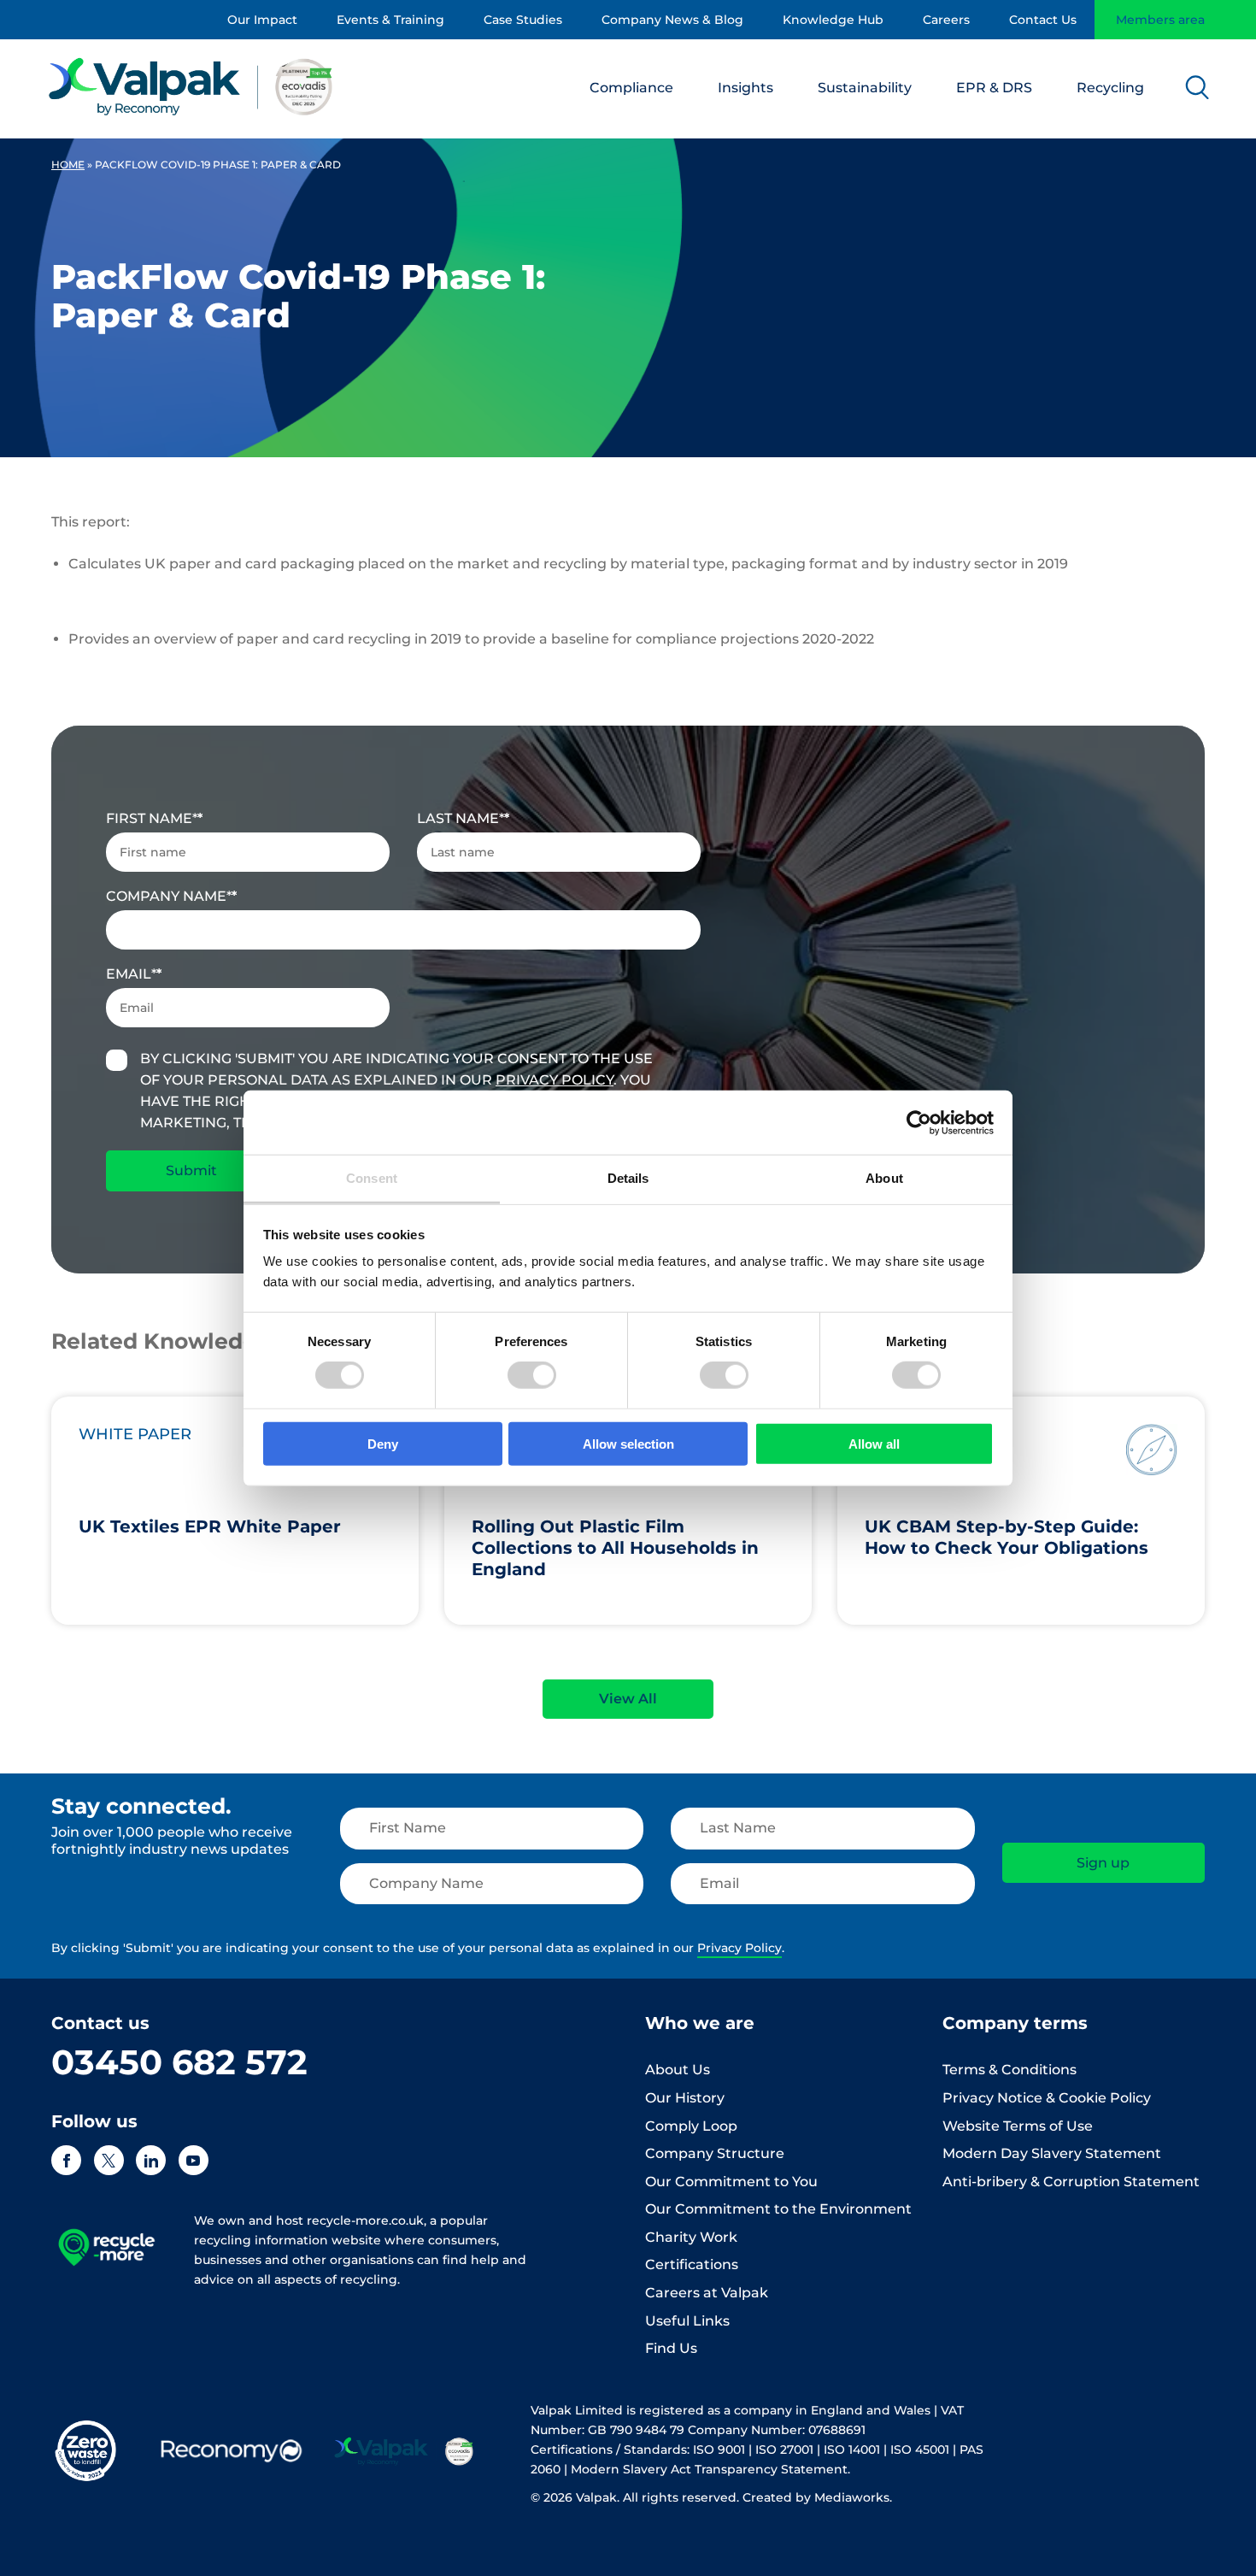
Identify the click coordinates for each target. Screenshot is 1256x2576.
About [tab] (884, 1178)
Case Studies (523, 20)
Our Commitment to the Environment (778, 2209)
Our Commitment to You (731, 2182)
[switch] (532, 1375)
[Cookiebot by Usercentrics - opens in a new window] (919, 1122)
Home (68, 165)
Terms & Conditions (1009, 2070)
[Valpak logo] (191, 86)
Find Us (671, 2348)
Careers (946, 20)
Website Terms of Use (1018, 2126)
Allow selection (628, 1444)
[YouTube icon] (194, 2160)
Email (131, 974)
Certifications (692, 2264)
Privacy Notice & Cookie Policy (1047, 2098)
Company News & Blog (672, 20)
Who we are (700, 2023)
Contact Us (1043, 20)
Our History (685, 2098)
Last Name (461, 818)
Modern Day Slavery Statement (1052, 2153)
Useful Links (687, 2321)
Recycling (1110, 88)
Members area (1160, 20)
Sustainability (865, 88)
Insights (745, 88)
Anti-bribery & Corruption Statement (1071, 2182)
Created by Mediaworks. (817, 2497)
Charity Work (691, 2237)
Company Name (169, 896)
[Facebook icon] (66, 2160)
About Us (678, 2070)
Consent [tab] (372, 1178)
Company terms (1015, 2023)
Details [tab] (628, 1178)
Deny (383, 1444)
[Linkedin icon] (151, 2160)
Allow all (874, 1444)
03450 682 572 (179, 2062)
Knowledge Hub (833, 20)
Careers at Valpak (707, 2293)
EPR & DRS (994, 88)
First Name (152, 818)
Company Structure (715, 2153)
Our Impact (262, 20)
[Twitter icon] (109, 2160)
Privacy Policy (555, 1080)
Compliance (631, 88)
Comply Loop (691, 2126)
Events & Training (390, 20)
